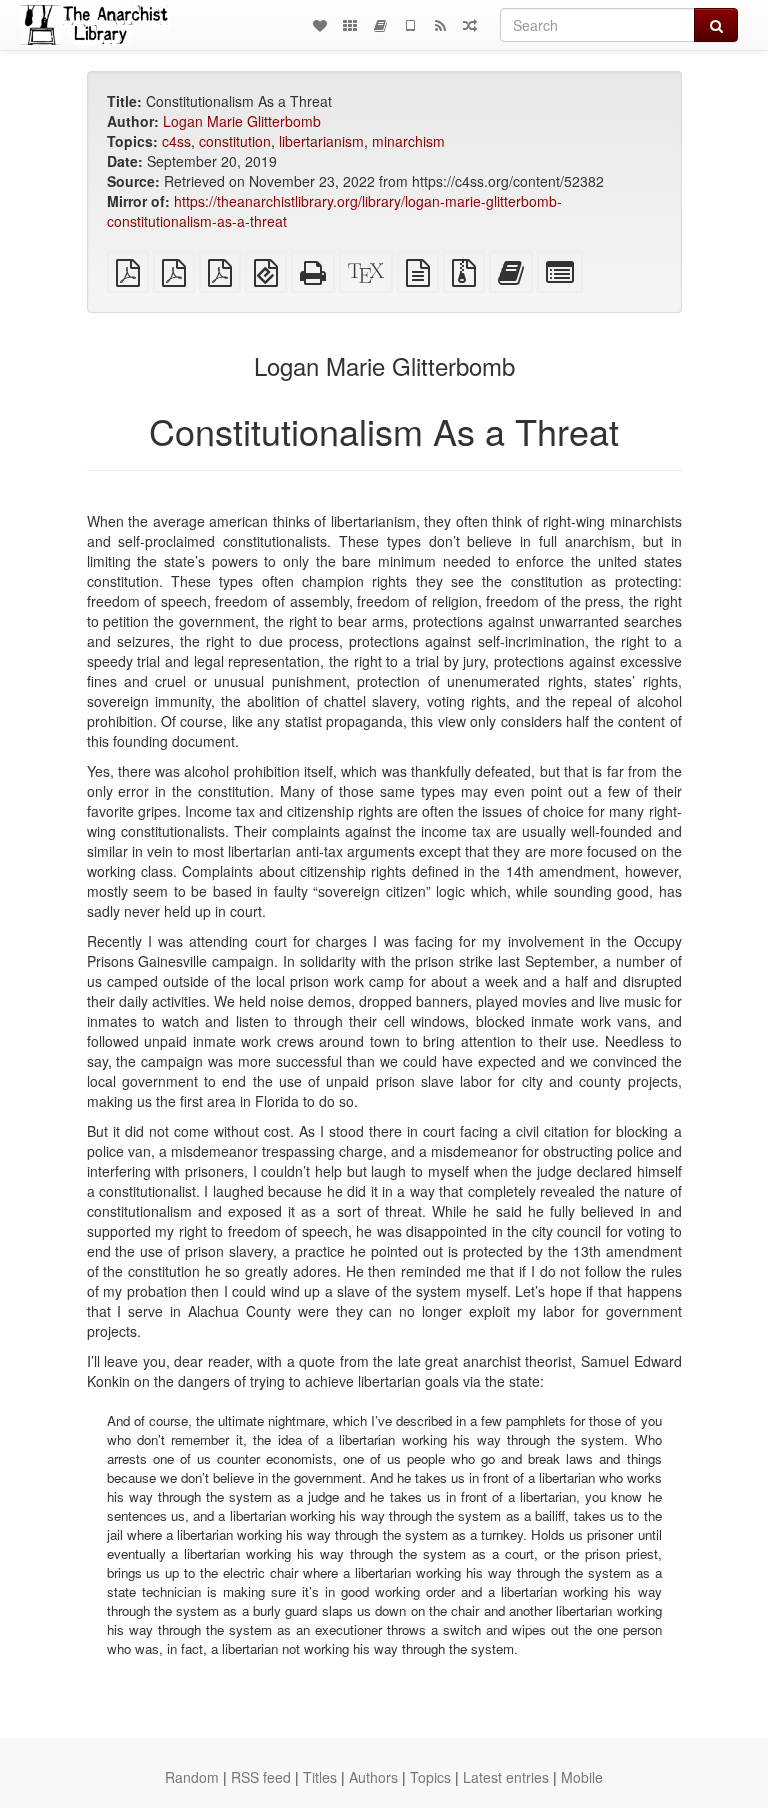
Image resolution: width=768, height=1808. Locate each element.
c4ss (176, 141)
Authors (373, 1777)
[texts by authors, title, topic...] (320, 25)
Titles (320, 1777)
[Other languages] (350, 25)
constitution (235, 141)
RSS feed (261, 1777)
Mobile (582, 1777)
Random (192, 1777)
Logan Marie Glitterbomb (242, 121)
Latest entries (506, 1777)
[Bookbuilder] (380, 25)
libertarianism (321, 141)
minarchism (408, 141)
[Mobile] (410, 25)
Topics (430, 1777)
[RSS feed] (440, 25)
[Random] (470, 25)
